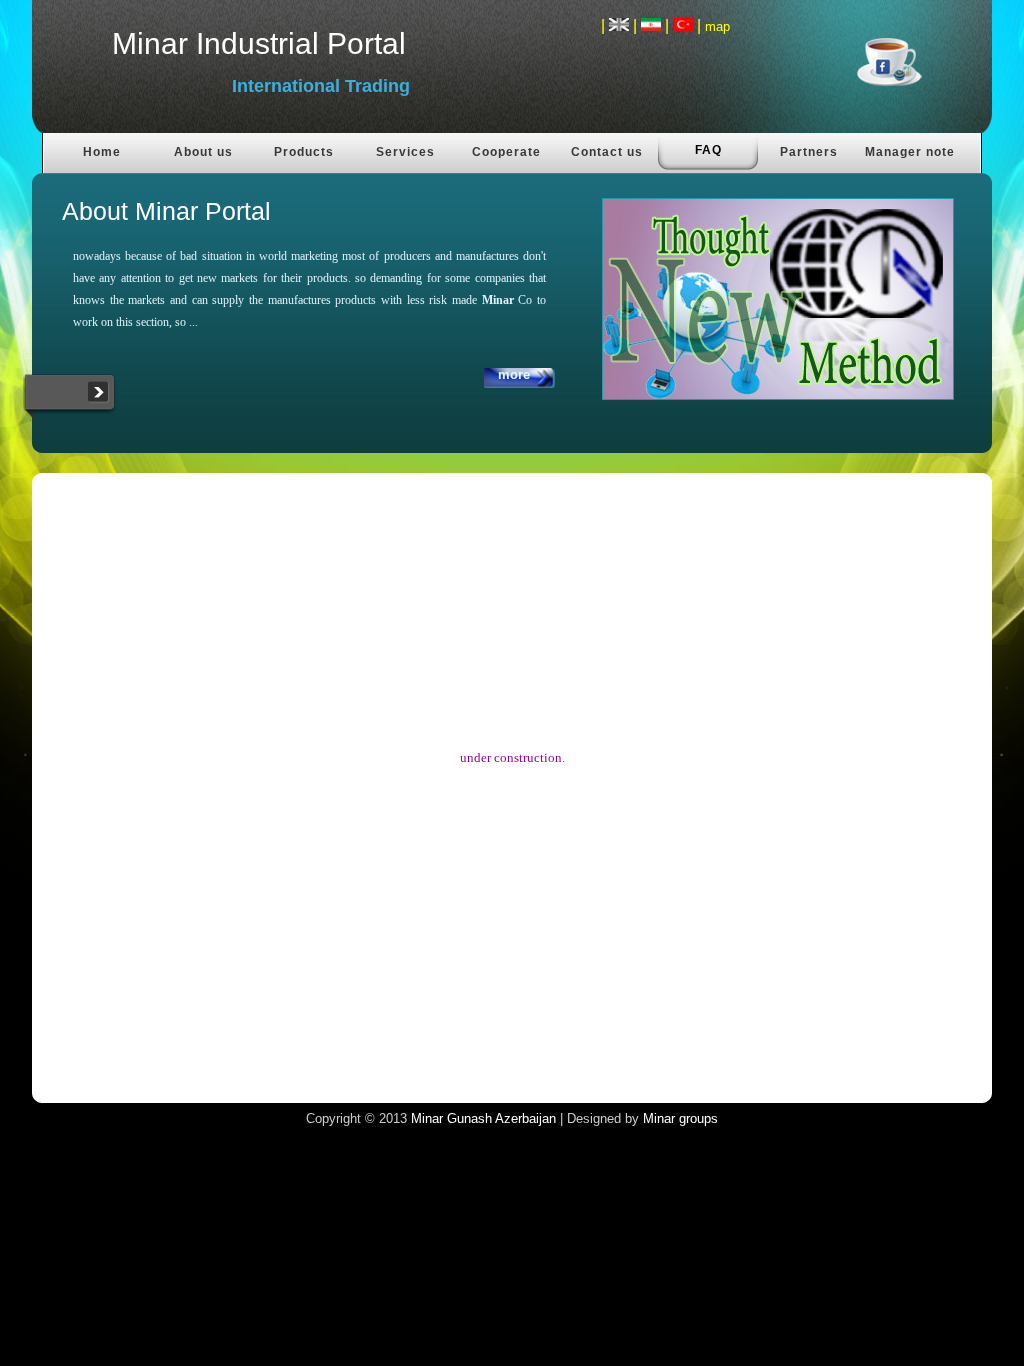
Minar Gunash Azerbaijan (483, 1118)
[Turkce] (683, 25)
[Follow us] (909, 69)
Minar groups (680, 1118)
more (514, 374)
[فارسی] (651, 25)
